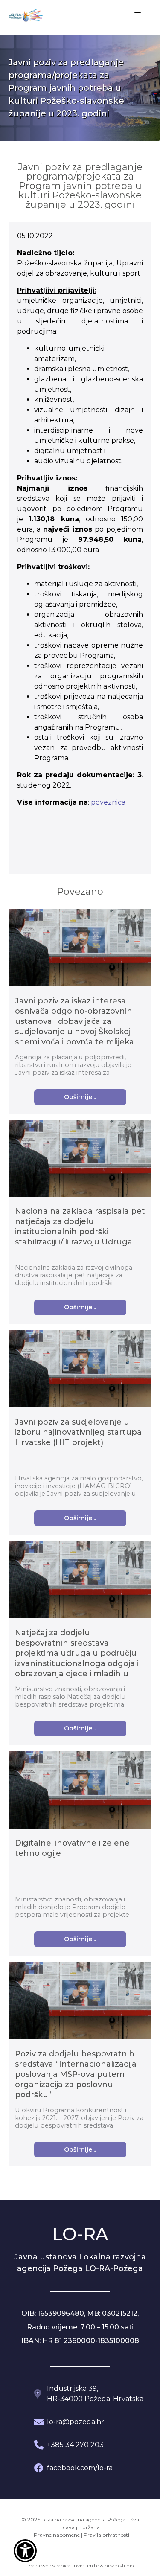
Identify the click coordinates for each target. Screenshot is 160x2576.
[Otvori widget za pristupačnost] (25, 2551)
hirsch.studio (119, 2566)
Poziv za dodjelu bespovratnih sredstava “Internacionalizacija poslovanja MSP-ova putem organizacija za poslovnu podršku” (76, 2074)
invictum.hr (86, 2566)
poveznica (108, 802)
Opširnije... (80, 1097)
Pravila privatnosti (106, 2535)
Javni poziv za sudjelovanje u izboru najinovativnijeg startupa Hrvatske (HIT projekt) (78, 1432)
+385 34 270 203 (75, 2445)
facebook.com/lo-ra (80, 2468)
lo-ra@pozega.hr (76, 2422)
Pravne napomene (57, 2535)
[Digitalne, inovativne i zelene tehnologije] (80, 1791)
